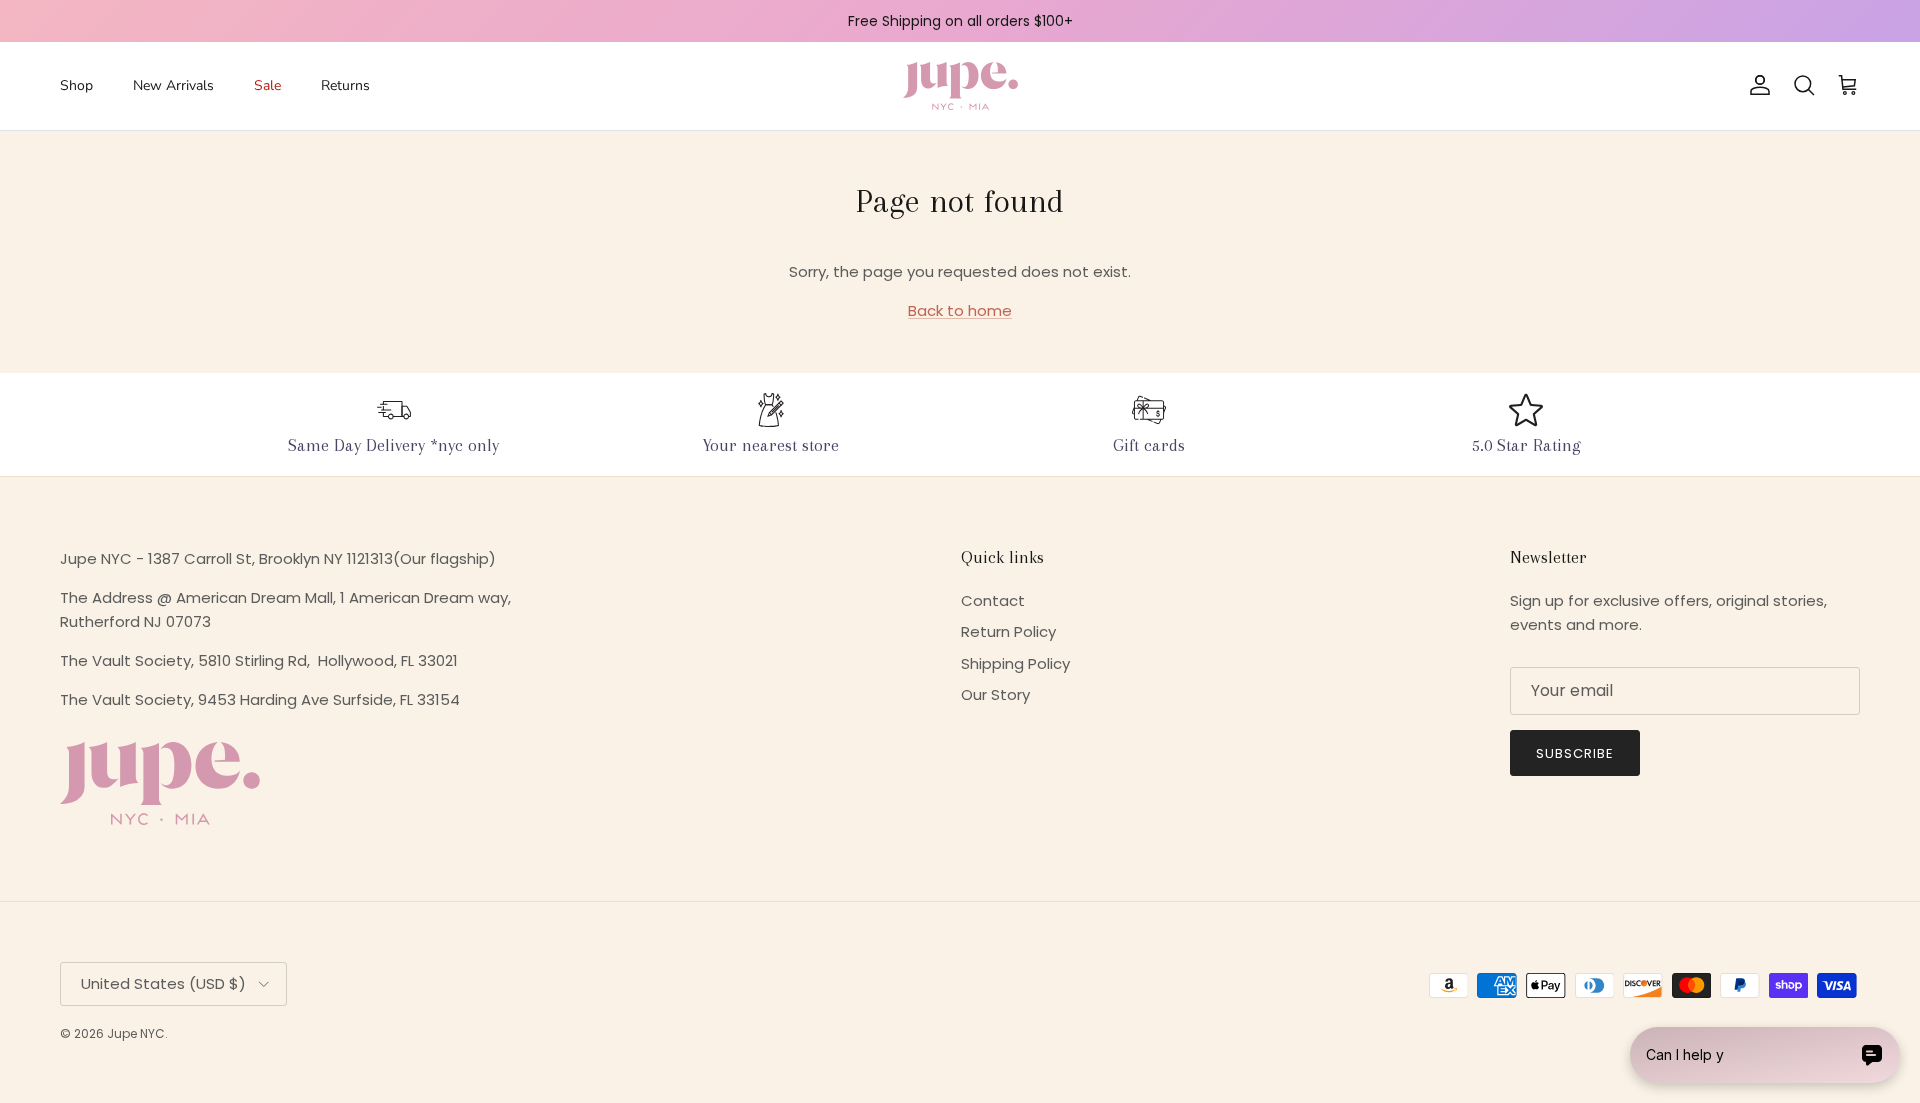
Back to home (960, 310)
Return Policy (1008, 631)
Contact (993, 600)
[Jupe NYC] (960, 86)
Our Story (995, 694)
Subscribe (1575, 753)
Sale (267, 85)
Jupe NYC (136, 1033)
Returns (345, 85)
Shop (76, 85)
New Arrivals (173, 85)
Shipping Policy (1015, 663)
